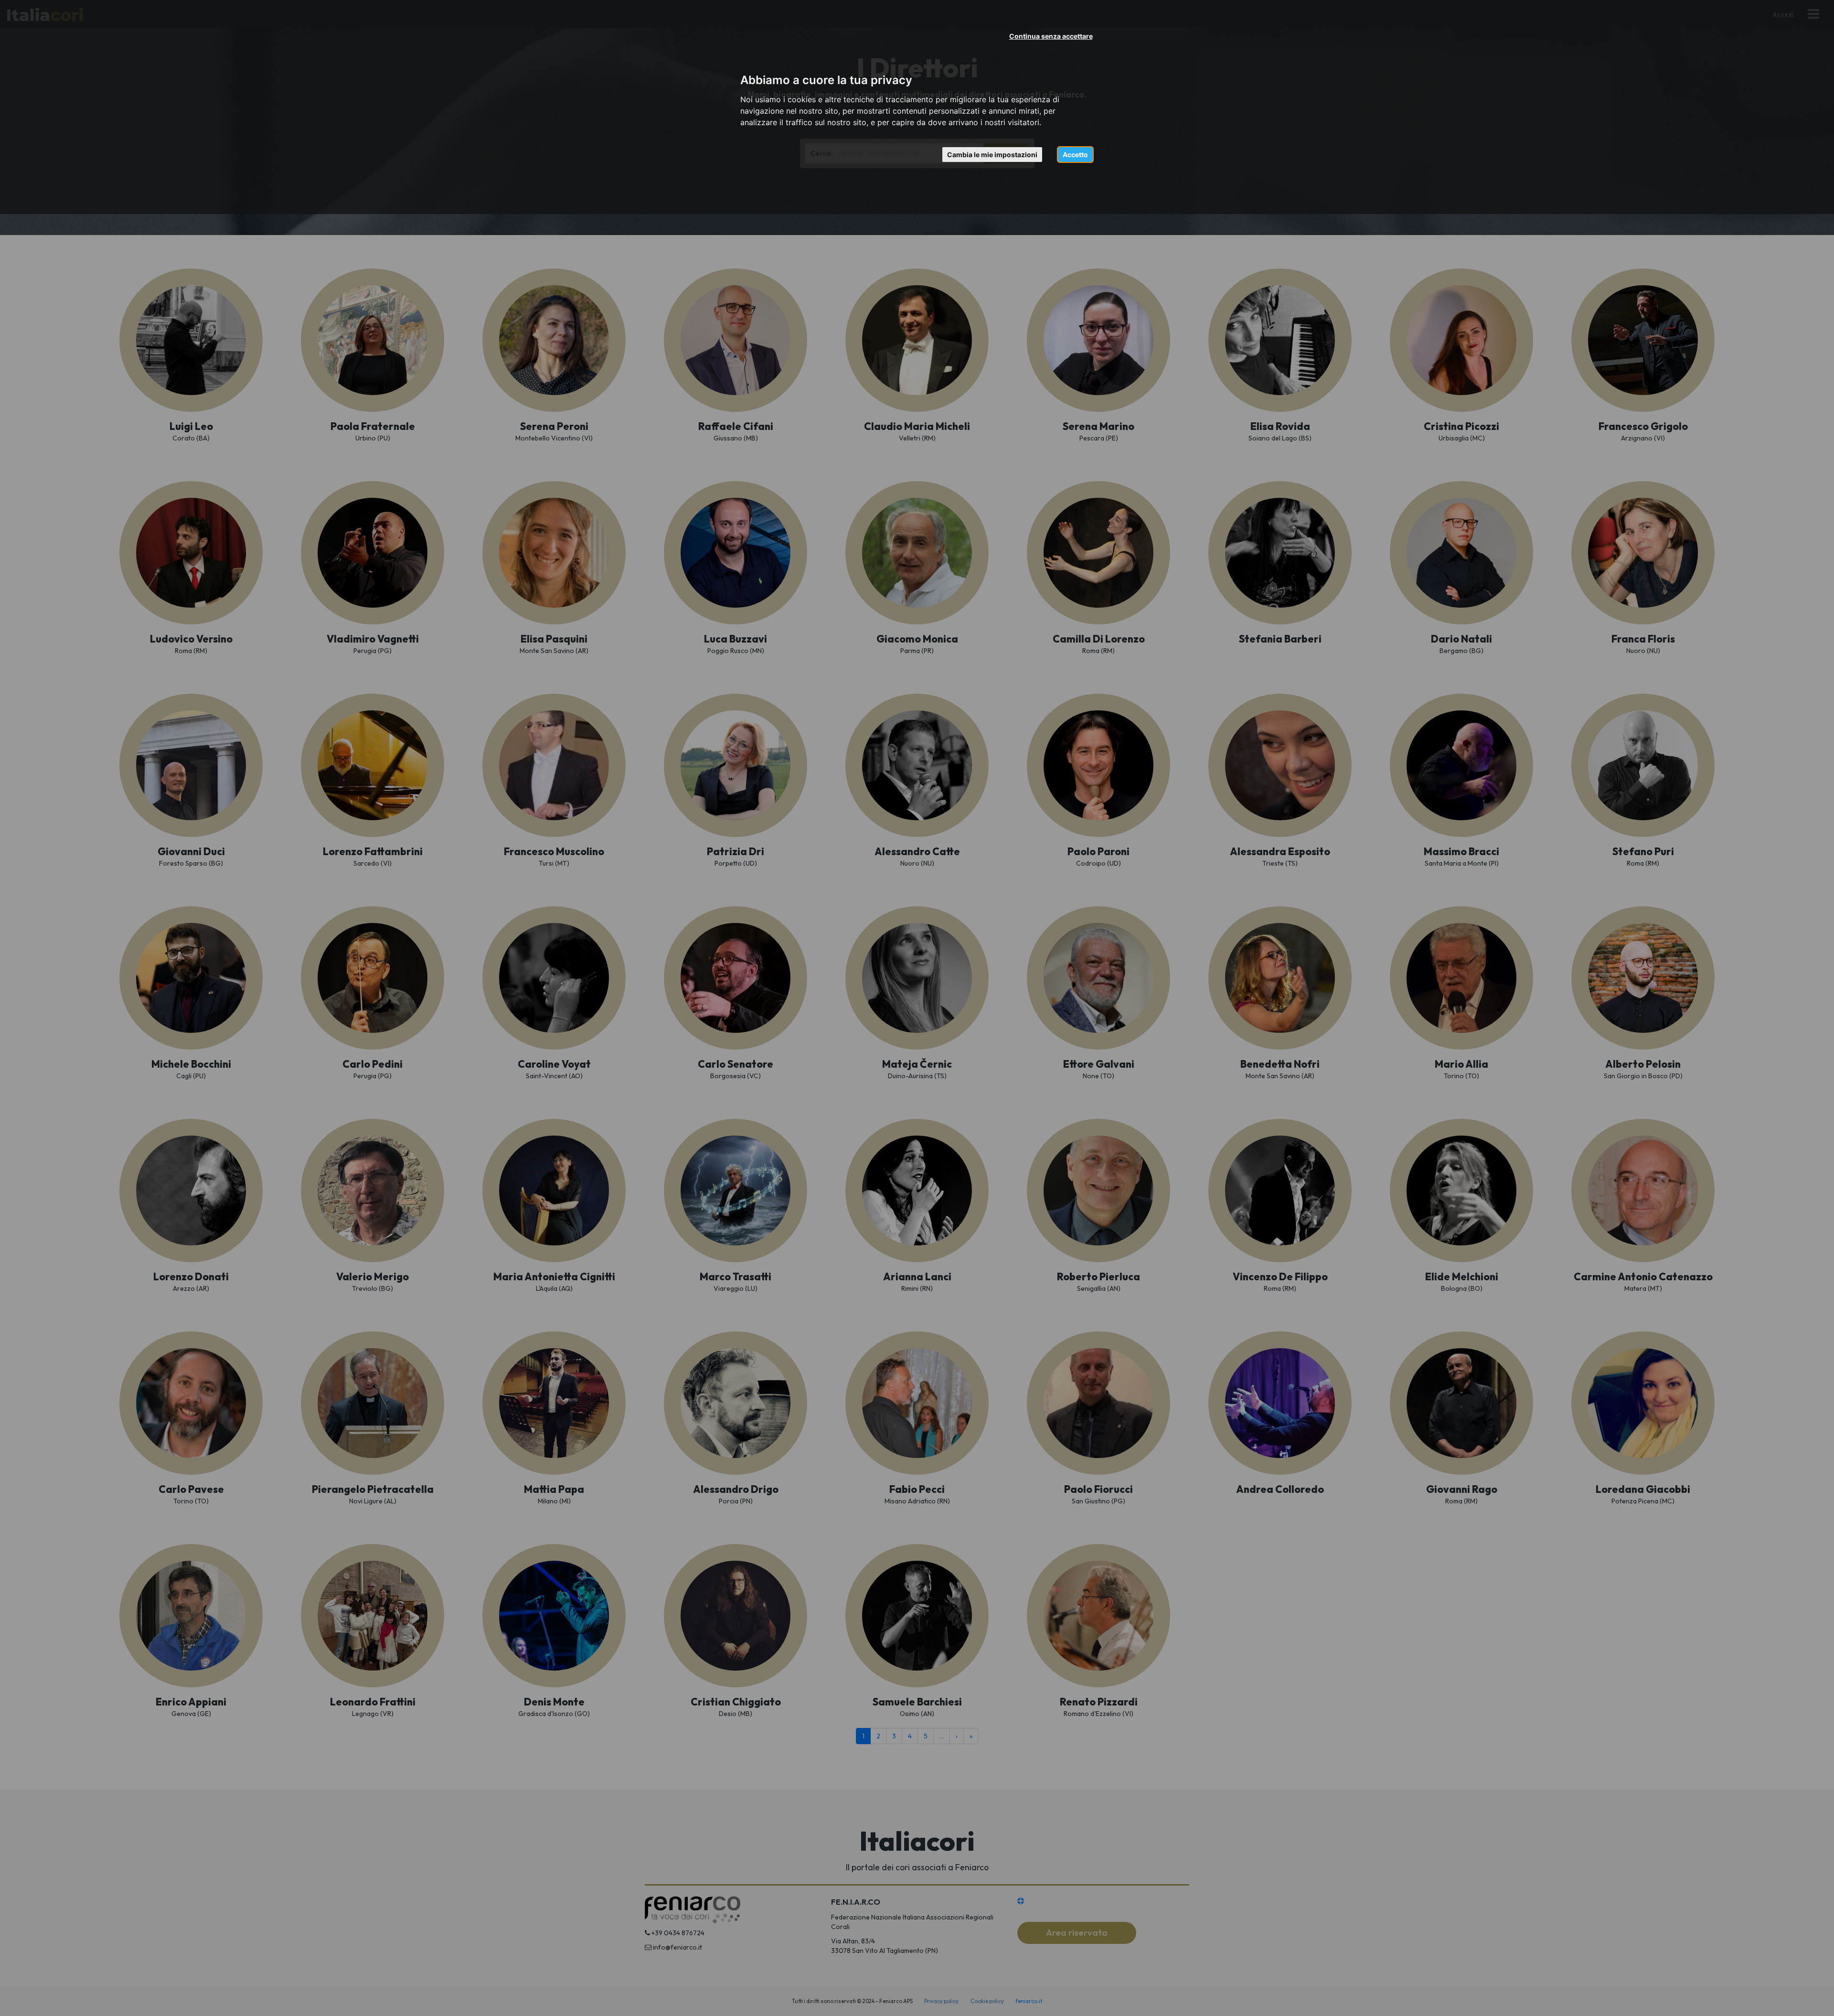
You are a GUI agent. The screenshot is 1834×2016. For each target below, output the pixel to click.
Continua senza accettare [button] (1051, 36)
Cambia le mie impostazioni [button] (992, 155)
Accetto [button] (1075, 155)
